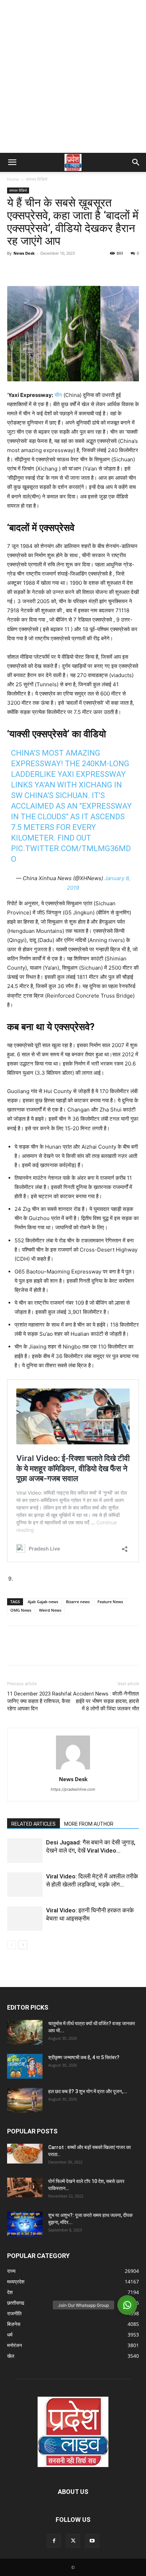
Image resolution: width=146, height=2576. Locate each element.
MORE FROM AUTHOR (89, 1824)
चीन (58, 395)
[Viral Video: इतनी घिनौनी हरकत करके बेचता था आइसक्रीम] (25, 1919)
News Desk (24, 253)
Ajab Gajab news (43, 1602)
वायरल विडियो (37, 179)
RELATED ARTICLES (33, 1824)
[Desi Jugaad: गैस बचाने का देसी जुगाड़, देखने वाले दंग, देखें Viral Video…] (25, 1851)
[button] (12, 162)
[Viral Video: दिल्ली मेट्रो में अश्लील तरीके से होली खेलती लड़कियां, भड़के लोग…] (25, 1885)
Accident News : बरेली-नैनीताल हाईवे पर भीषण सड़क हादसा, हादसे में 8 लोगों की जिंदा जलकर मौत (106, 1701)
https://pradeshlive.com (73, 1789)
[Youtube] (92, 2541)
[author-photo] (73, 1769)
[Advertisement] (73, 76)
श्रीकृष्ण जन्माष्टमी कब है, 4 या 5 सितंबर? (84, 2057)
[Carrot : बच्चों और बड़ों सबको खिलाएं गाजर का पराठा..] (25, 2154)
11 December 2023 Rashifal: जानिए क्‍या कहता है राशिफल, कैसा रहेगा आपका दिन (40, 1701)
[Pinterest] (47, 269)
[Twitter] (30, 269)
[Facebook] (14, 269)
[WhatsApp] (63, 269)
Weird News (50, 1610)
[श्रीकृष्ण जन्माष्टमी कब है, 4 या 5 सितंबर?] (25, 2066)
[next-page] (23, 1945)
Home (13, 179)
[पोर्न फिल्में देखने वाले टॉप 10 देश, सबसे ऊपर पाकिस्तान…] (25, 2187)
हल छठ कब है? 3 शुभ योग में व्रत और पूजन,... (88, 2091)
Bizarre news (78, 1602)
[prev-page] (12, 1945)
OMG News (21, 1610)
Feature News (110, 1602)
